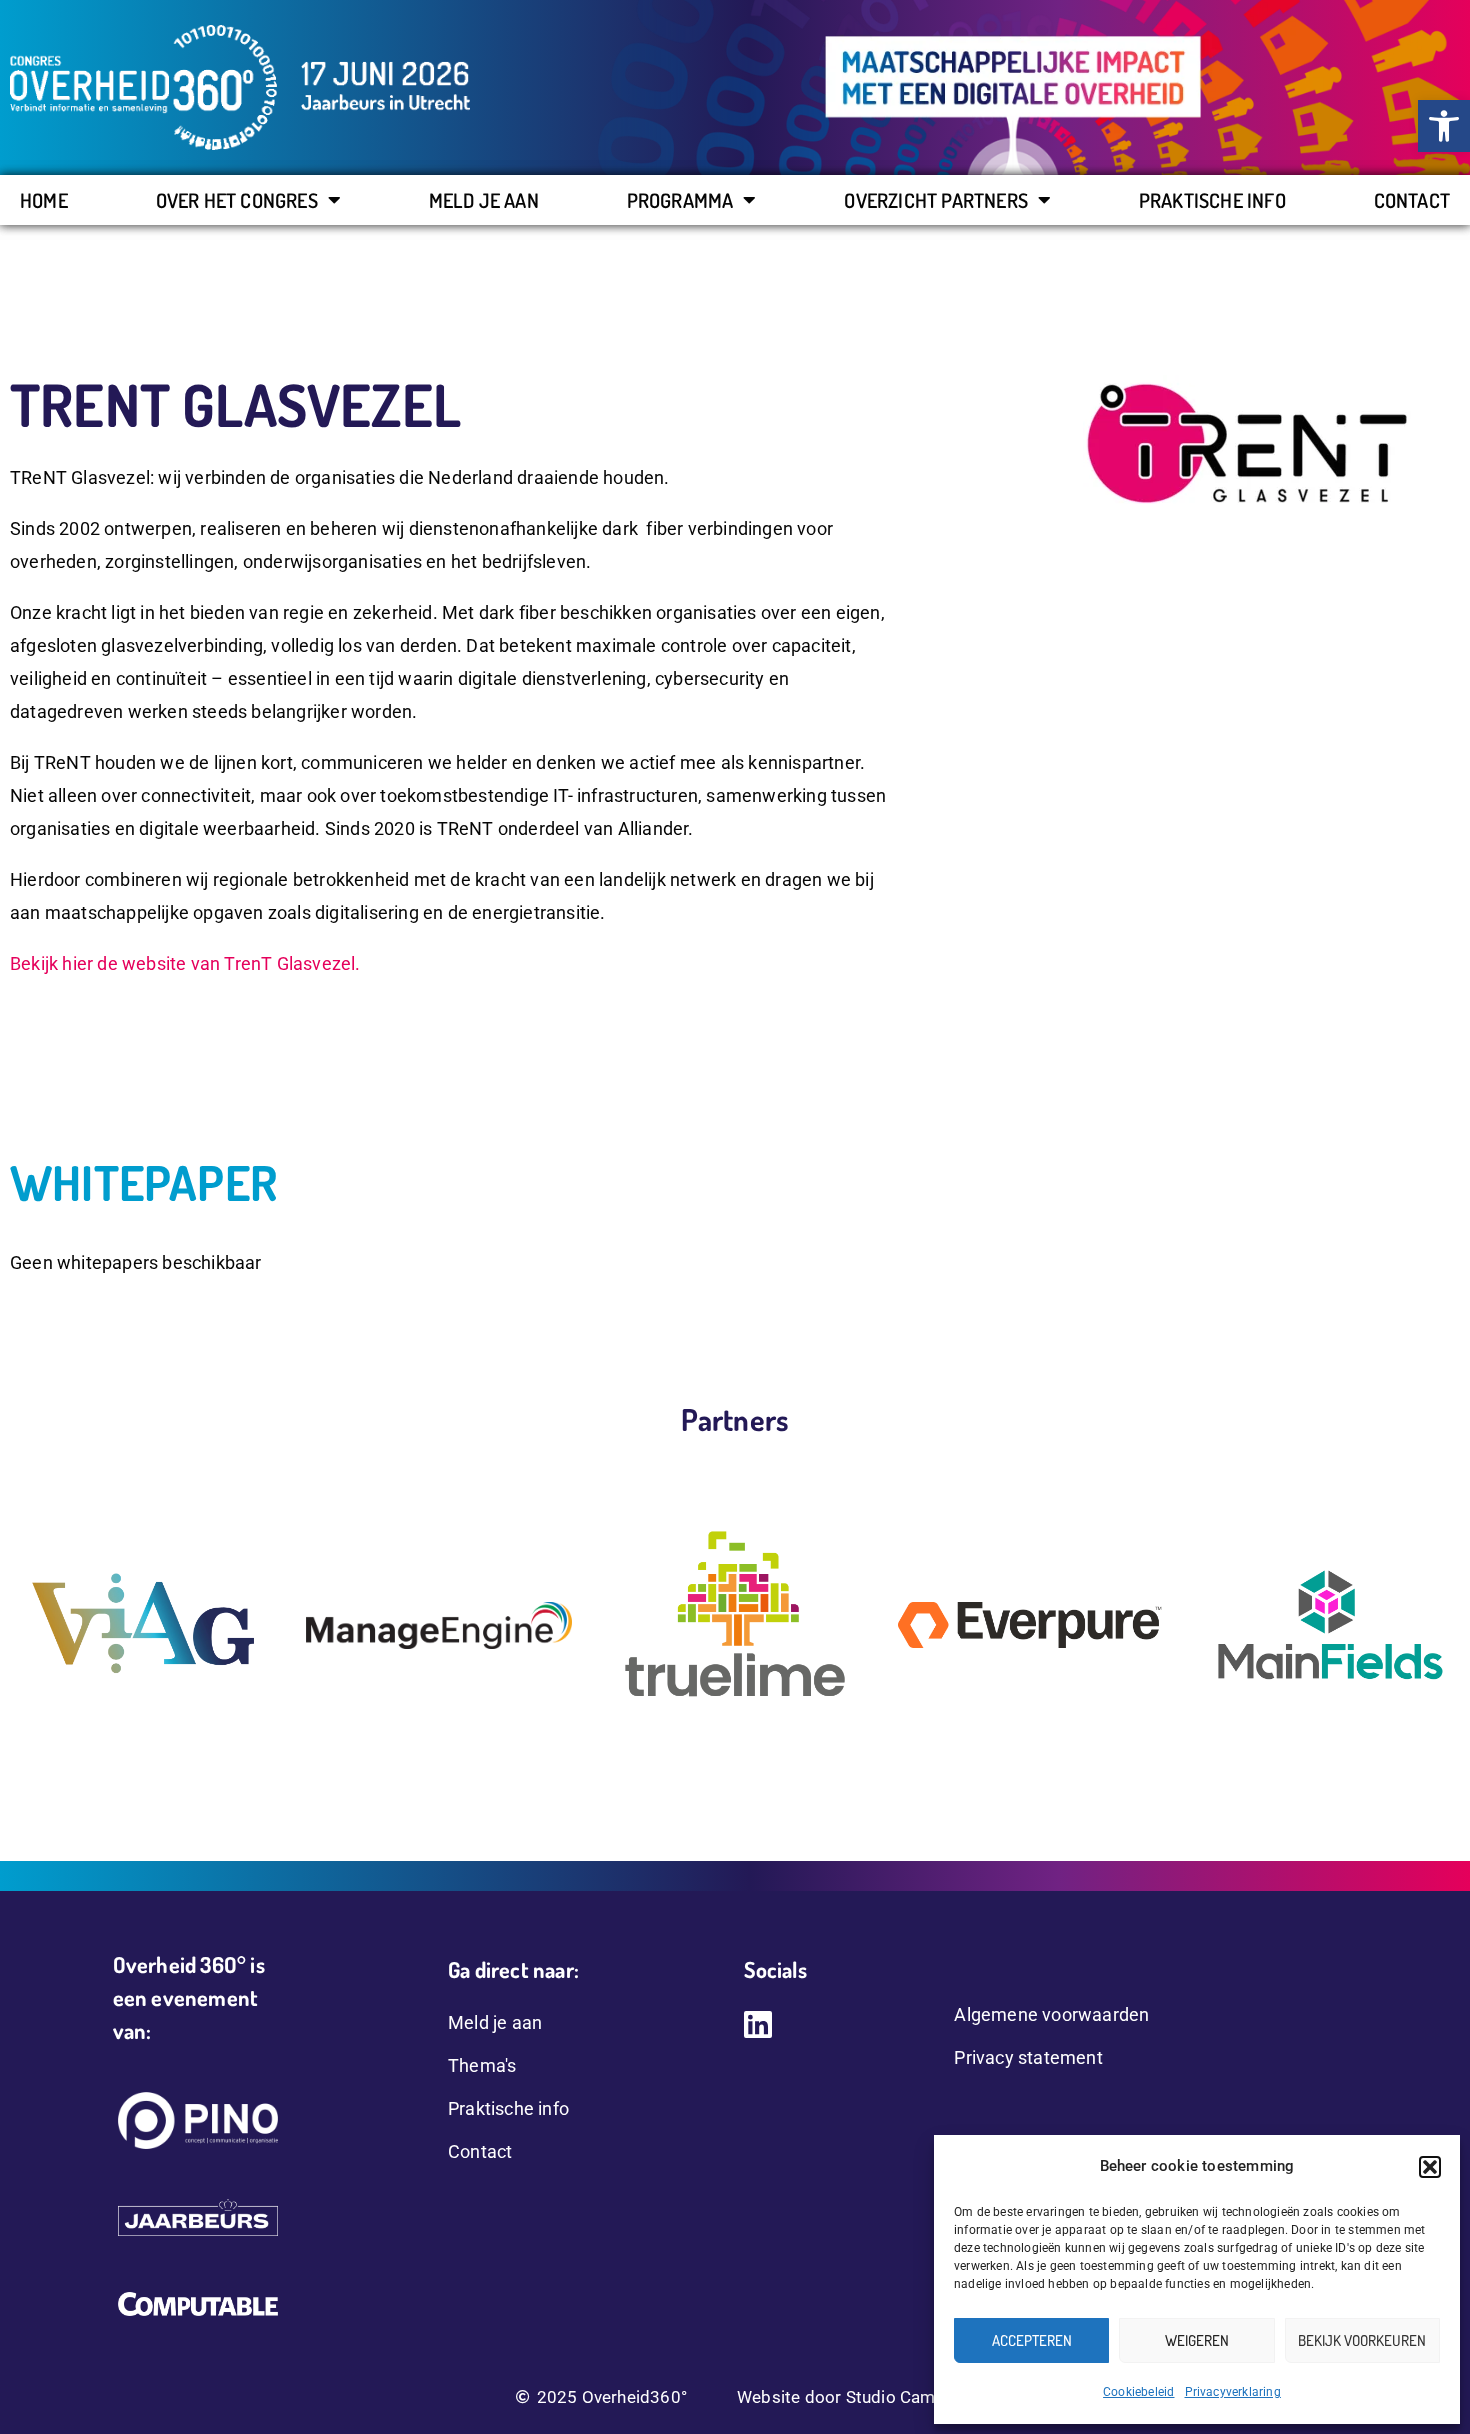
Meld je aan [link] (484, 200)
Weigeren (1197, 2340)
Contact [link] (1412, 200)
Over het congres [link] (237, 200)
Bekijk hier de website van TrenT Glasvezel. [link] (185, 963)
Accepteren (1032, 2340)
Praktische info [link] (1212, 200)
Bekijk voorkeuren (1362, 2340)
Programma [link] (680, 200)
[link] (1444, 126)
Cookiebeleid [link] (1138, 2392)
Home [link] (44, 200)
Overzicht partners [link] (936, 200)
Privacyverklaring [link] (1233, 2392)
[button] (1430, 2167)
